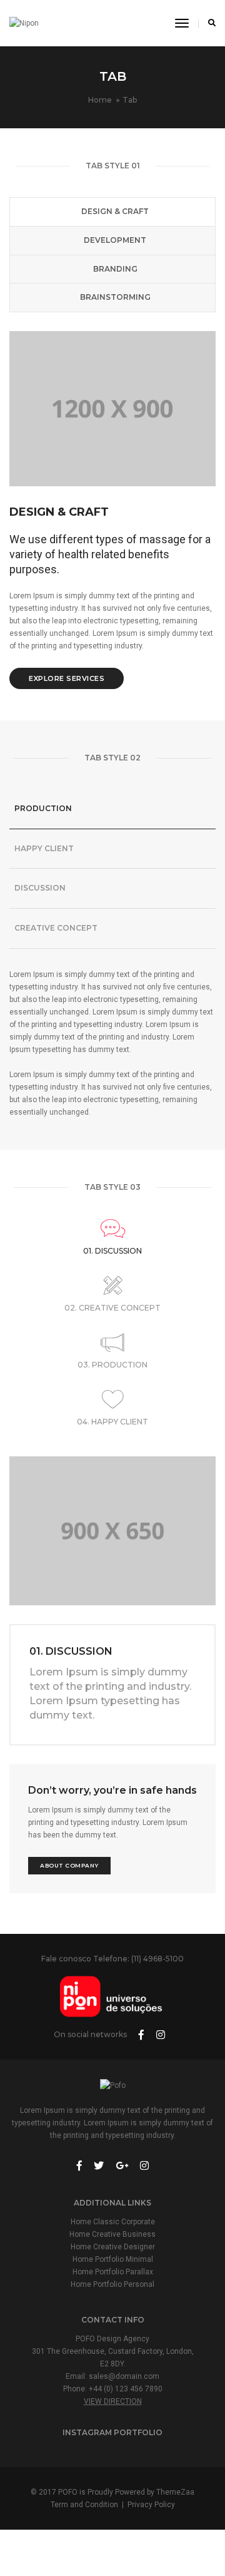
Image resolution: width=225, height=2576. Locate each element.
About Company (69, 1865)
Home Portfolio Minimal (113, 2259)
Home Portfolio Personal (112, 2284)
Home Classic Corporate (113, 2222)
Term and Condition (84, 2505)
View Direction (113, 2401)
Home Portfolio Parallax (113, 2272)
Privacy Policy (151, 2505)
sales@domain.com (124, 2376)
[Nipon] (24, 23)
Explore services (67, 678)
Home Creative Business (112, 2234)
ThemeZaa (175, 2492)
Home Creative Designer (113, 2247)
